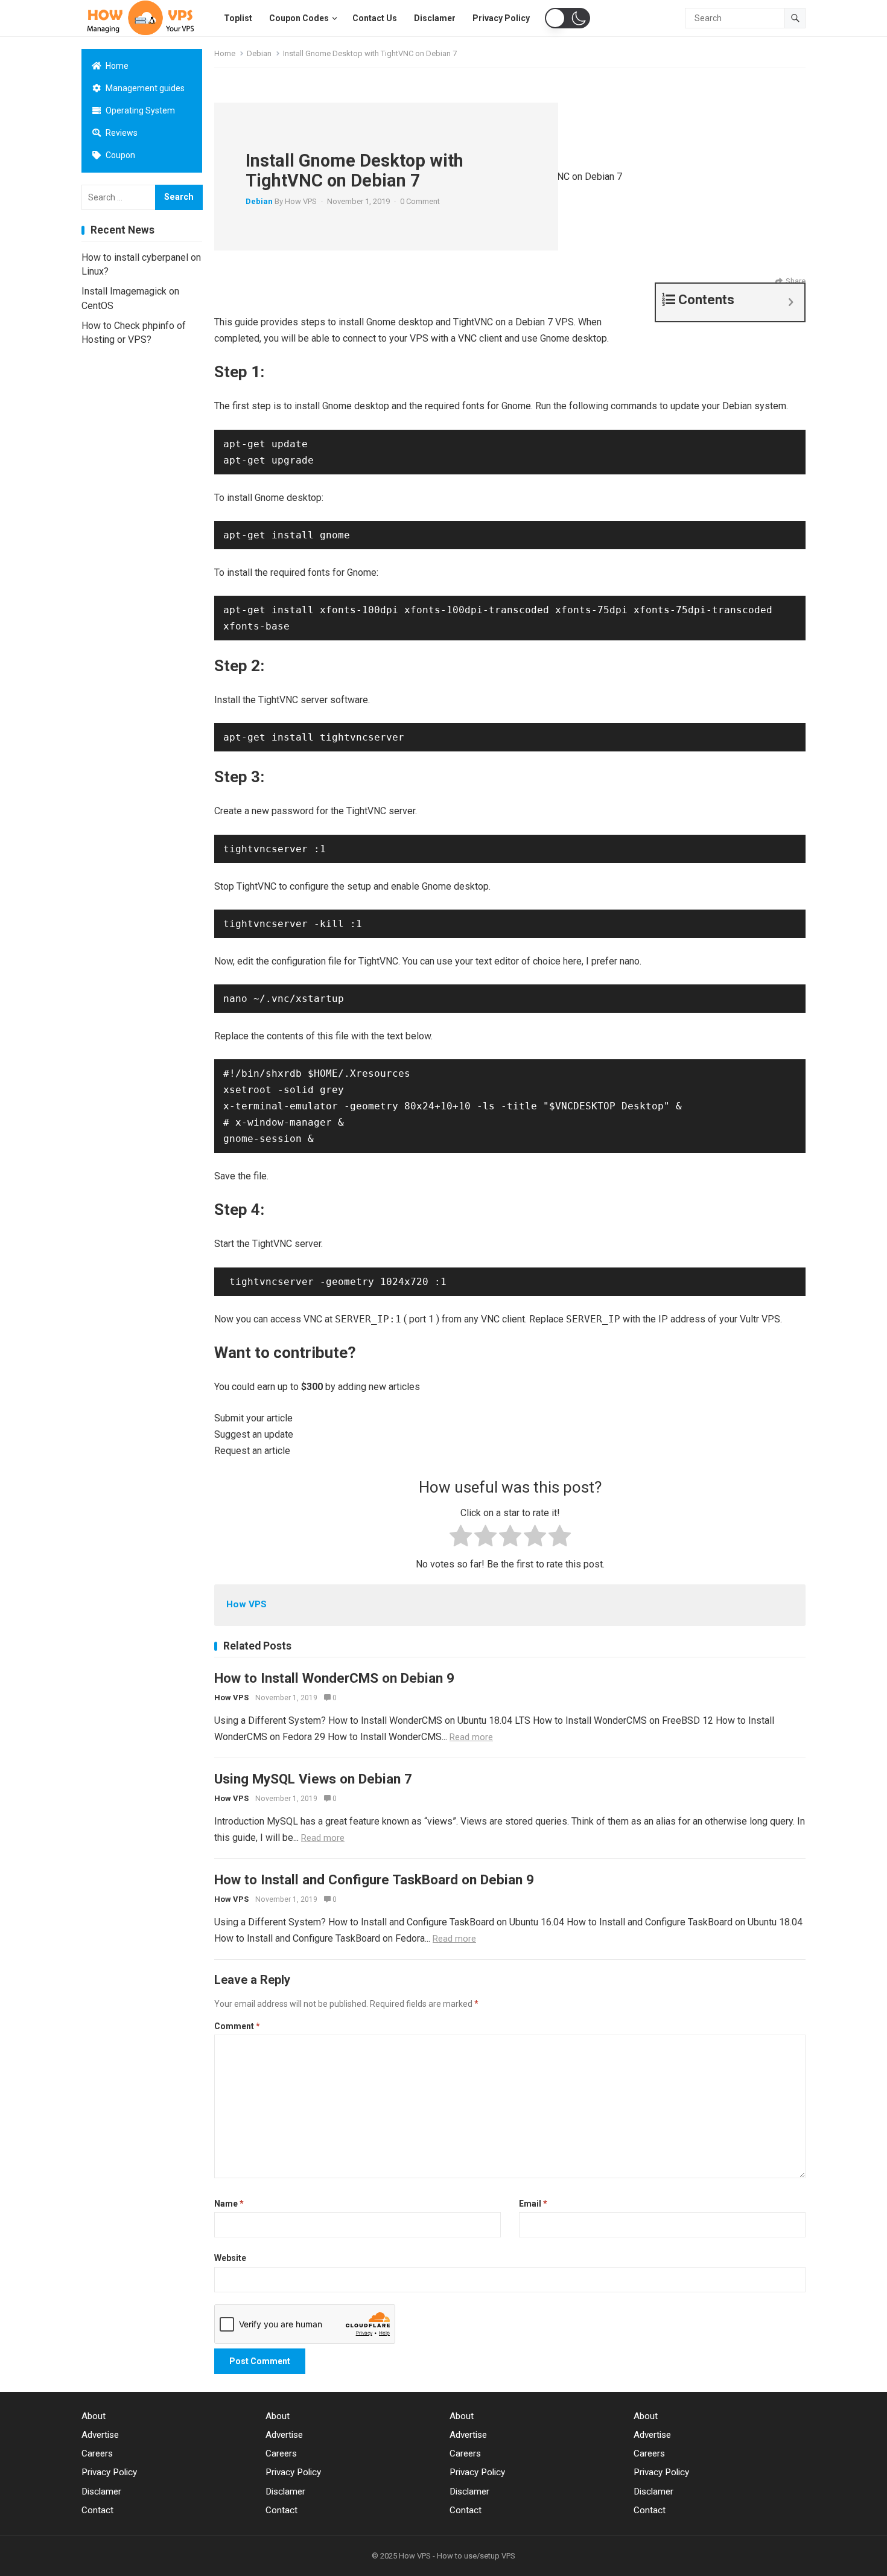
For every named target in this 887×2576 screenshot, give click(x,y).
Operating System (139, 110)
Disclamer (101, 2492)
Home (116, 66)
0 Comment (420, 201)
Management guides (144, 88)
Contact (97, 2510)
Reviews (121, 133)
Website (230, 2258)
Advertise (100, 2435)
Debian (259, 53)
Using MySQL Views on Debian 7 (313, 1779)
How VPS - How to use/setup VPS (457, 2556)
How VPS (301, 201)
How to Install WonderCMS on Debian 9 (334, 1678)
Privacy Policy (109, 2472)
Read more (471, 1737)
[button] (567, 18)
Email (533, 2204)
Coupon (119, 155)
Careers (97, 2453)
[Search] (795, 18)
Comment (237, 2026)
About (94, 2416)
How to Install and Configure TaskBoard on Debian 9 (374, 1879)
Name (229, 2204)
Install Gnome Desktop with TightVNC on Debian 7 (354, 171)
